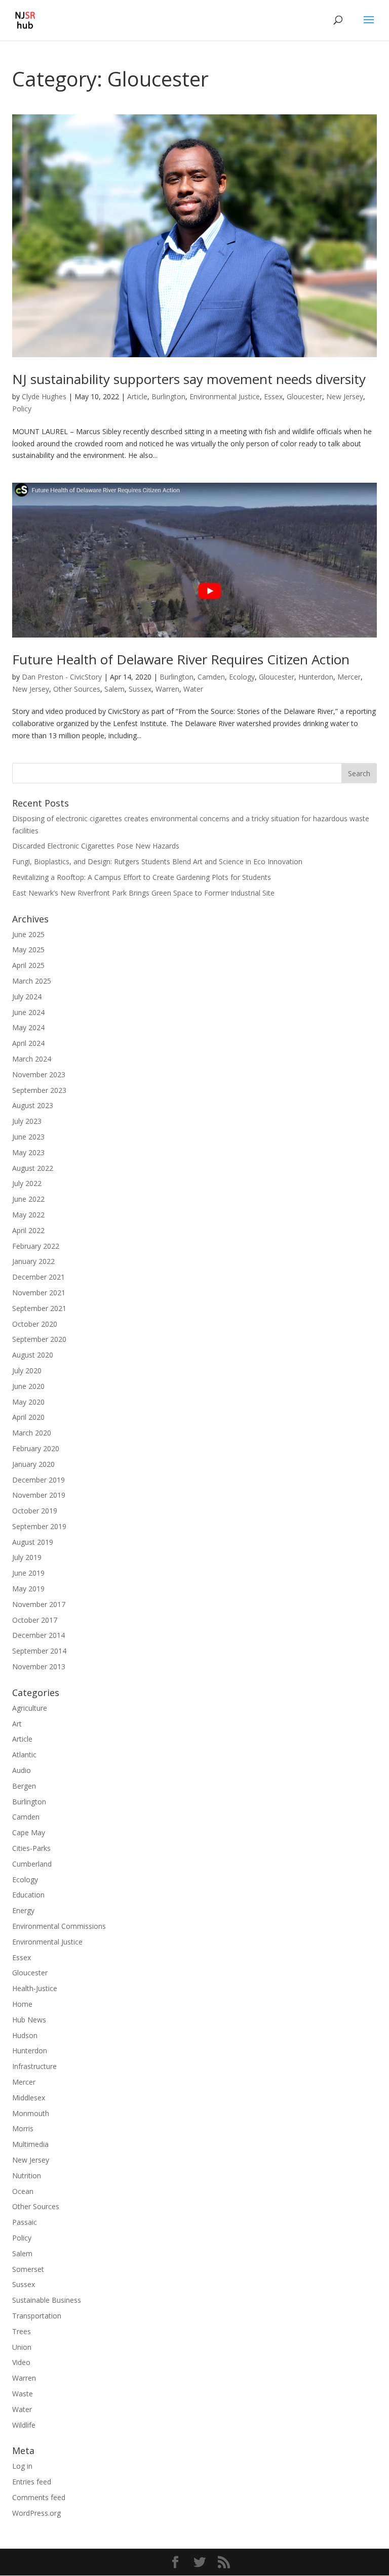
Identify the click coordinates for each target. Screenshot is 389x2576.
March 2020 (32, 1433)
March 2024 (32, 1059)
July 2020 (27, 1370)
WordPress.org (36, 2513)
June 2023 (28, 1137)
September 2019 (39, 1526)
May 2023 (28, 1152)
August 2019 (33, 1542)
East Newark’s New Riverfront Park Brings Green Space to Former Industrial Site (143, 893)
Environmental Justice (225, 396)
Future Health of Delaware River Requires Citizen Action (181, 659)
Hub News (29, 2020)
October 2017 (35, 1620)
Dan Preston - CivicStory (62, 677)
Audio (22, 1770)
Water (193, 689)
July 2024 (27, 997)
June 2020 (28, 1386)
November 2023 (39, 1074)
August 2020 (33, 1355)
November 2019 (39, 1495)
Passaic (25, 2222)
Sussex (140, 689)
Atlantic (24, 1755)
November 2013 (39, 1666)
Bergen (24, 1786)
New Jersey (345, 396)
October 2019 (35, 1511)
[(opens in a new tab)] (194, 560)
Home (22, 2004)
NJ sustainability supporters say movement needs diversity (189, 379)
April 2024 (28, 1043)
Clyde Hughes (44, 396)
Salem (114, 689)
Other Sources (77, 689)
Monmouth (31, 2113)
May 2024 (28, 1027)
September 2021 (39, 1308)
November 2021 (39, 1293)
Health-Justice (35, 1988)
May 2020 (28, 1402)
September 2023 (39, 1090)
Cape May (29, 1832)
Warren (167, 689)
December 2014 (38, 1635)
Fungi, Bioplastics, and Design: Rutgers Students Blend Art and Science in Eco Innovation (157, 861)
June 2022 (28, 1199)
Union (22, 2347)
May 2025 (28, 949)
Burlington (168, 396)
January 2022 (33, 1261)
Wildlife (24, 2425)
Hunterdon (316, 677)
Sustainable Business (47, 2300)
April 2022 (28, 1230)
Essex (273, 396)
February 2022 (36, 1246)
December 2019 (38, 1480)
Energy (23, 1910)
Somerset (28, 2269)
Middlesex (29, 2098)
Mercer (349, 677)
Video (21, 2362)
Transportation (37, 2316)
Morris (23, 2128)
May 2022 (28, 1215)
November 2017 (39, 1604)
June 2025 (28, 934)
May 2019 (28, 1589)
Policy (22, 409)
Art (17, 1724)
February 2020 (36, 1448)
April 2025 (28, 965)
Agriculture (30, 1708)
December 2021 (38, 1277)
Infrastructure (34, 2066)
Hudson (25, 2035)
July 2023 (27, 1121)
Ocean (23, 2191)
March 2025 (32, 981)
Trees (22, 2331)
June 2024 (28, 1012)
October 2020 (35, 1324)
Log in (22, 2466)
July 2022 (27, 1183)
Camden (211, 677)
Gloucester (304, 396)
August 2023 (33, 1105)
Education (28, 1895)
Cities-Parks (31, 1848)
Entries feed (32, 2482)
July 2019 (27, 1557)
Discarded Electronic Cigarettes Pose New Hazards (96, 846)
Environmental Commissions (59, 1926)
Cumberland (32, 1864)
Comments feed (39, 2497)
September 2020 (39, 1339)
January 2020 (33, 1464)
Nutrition (27, 2176)
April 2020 (28, 1417)
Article (137, 396)
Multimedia (30, 2144)
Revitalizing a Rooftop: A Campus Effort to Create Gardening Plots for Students (142, 877)
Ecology (242, 677)
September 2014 (39, 1651)
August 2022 (33, 1168)
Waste (23, 2394)
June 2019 (28, 1573)
